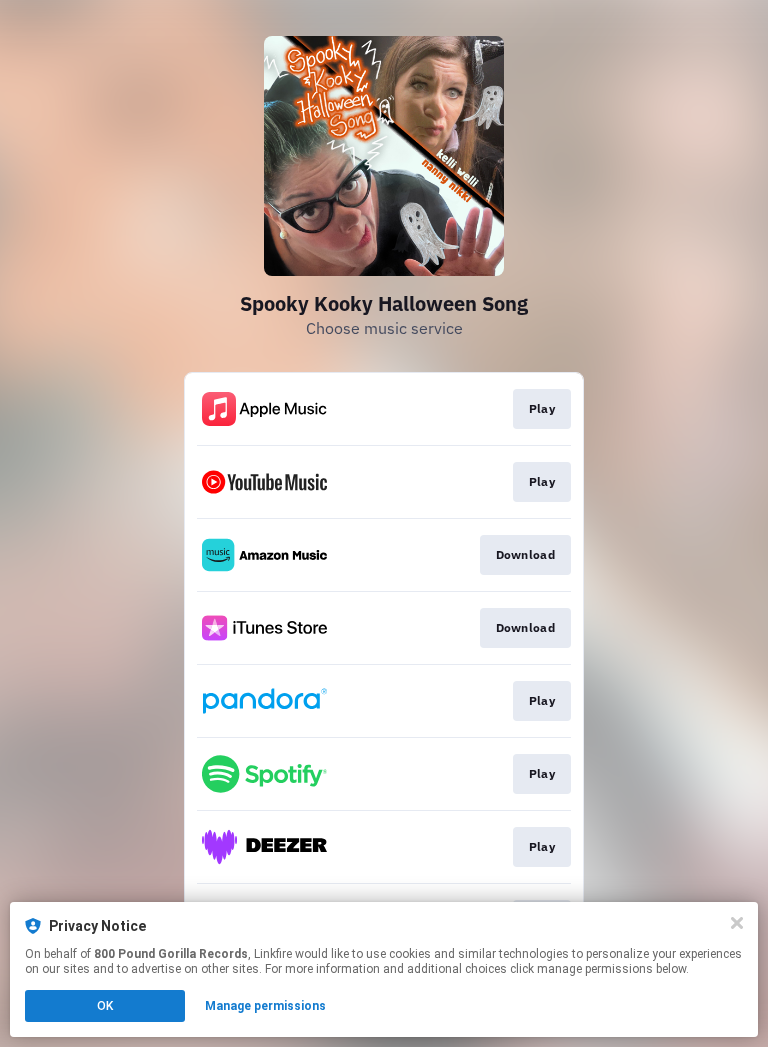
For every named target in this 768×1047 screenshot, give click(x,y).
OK (105, 1006)
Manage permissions (265, 1006)
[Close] (737, 923)
